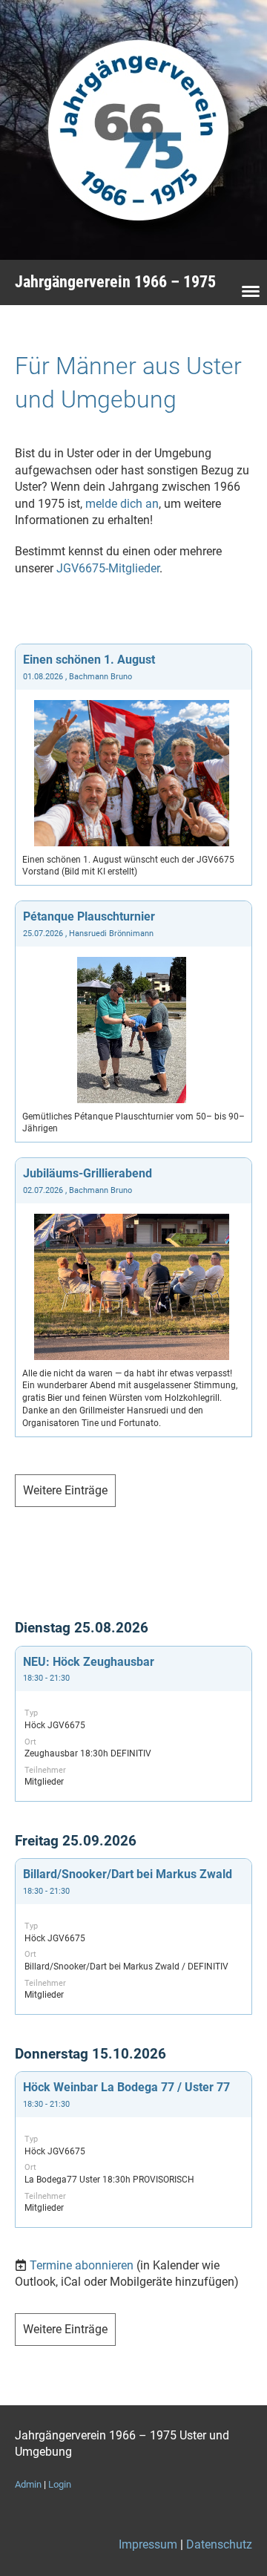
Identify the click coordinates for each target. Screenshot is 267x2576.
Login (60, 2484)
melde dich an (122, 504)
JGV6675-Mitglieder (108, 568)
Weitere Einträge (65, 1490)
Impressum (148, 2544)
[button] (133, 1724)
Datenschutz (219, 2544)
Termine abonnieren (82, 2265)
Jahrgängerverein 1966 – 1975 (115, 282)
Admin (28, 2484)
